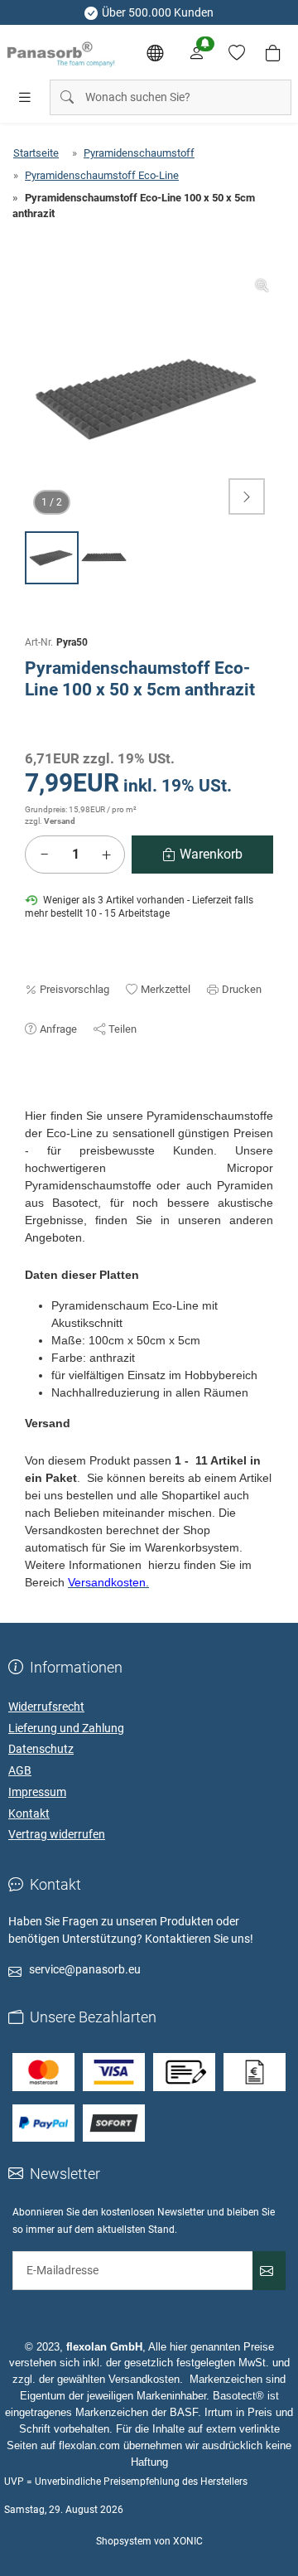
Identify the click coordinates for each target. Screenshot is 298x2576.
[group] (149, 399)
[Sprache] (155, 53)
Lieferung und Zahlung (66, 1728)
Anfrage (58, 1029)
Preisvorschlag (74, 989)
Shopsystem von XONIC (149, 2541)
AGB (20, 1770)
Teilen (123, 1029)
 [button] (247, 496)
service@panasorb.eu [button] (85, 1969)
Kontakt (29, 1813)
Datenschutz (41, 1749)
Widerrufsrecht (46, 1707)
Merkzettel (166, 989)
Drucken (242, 989)
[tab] (32, 1099)
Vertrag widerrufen (57, 1834)
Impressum (37, 1792)
